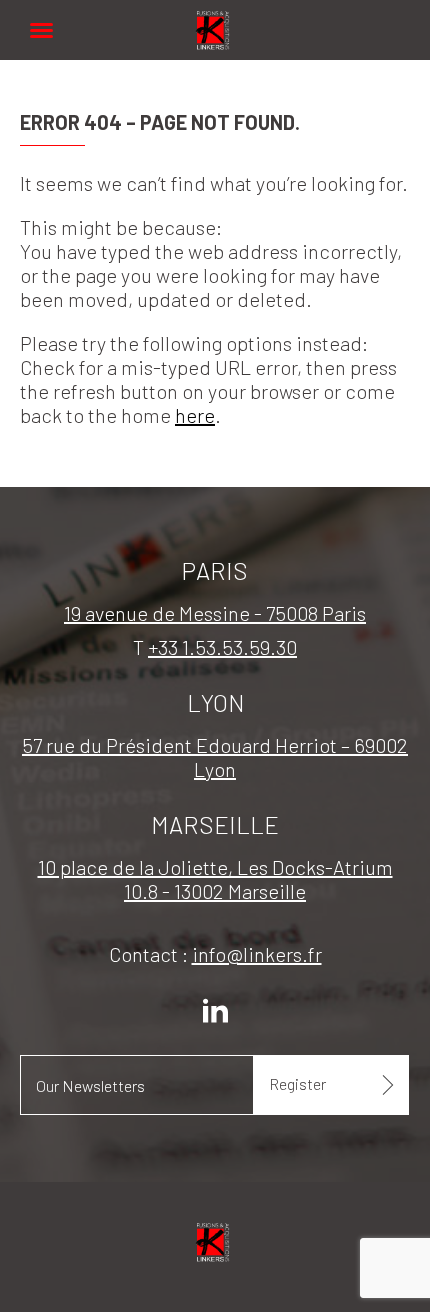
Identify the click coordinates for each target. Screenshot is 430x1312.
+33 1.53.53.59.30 (222, 647)
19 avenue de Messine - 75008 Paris (215, 613)
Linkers (215, 19)
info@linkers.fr (257, 954)
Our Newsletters (90, 1085)
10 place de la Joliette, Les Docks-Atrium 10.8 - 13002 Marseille (215, 879)
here (195, 415)
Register (297, 1083)
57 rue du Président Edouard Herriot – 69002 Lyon (215, 757)
